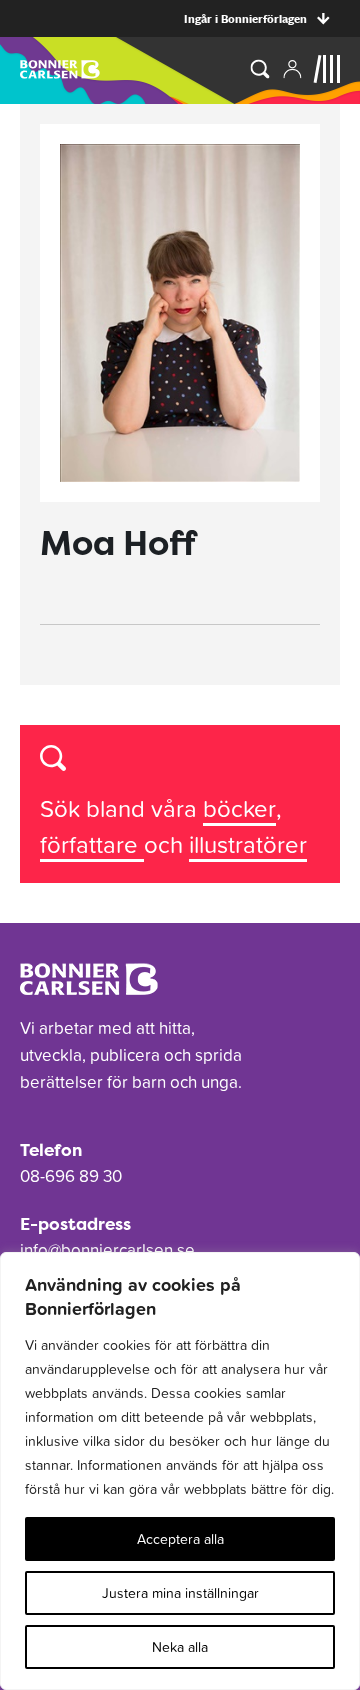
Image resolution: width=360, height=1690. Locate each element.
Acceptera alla (180, 1539)
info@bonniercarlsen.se (107, 1250)
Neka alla (180, 1647)
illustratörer (248, 844)
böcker (239, 808)
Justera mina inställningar (180, 1593)
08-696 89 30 (71, 1176)
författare (92, 844)
